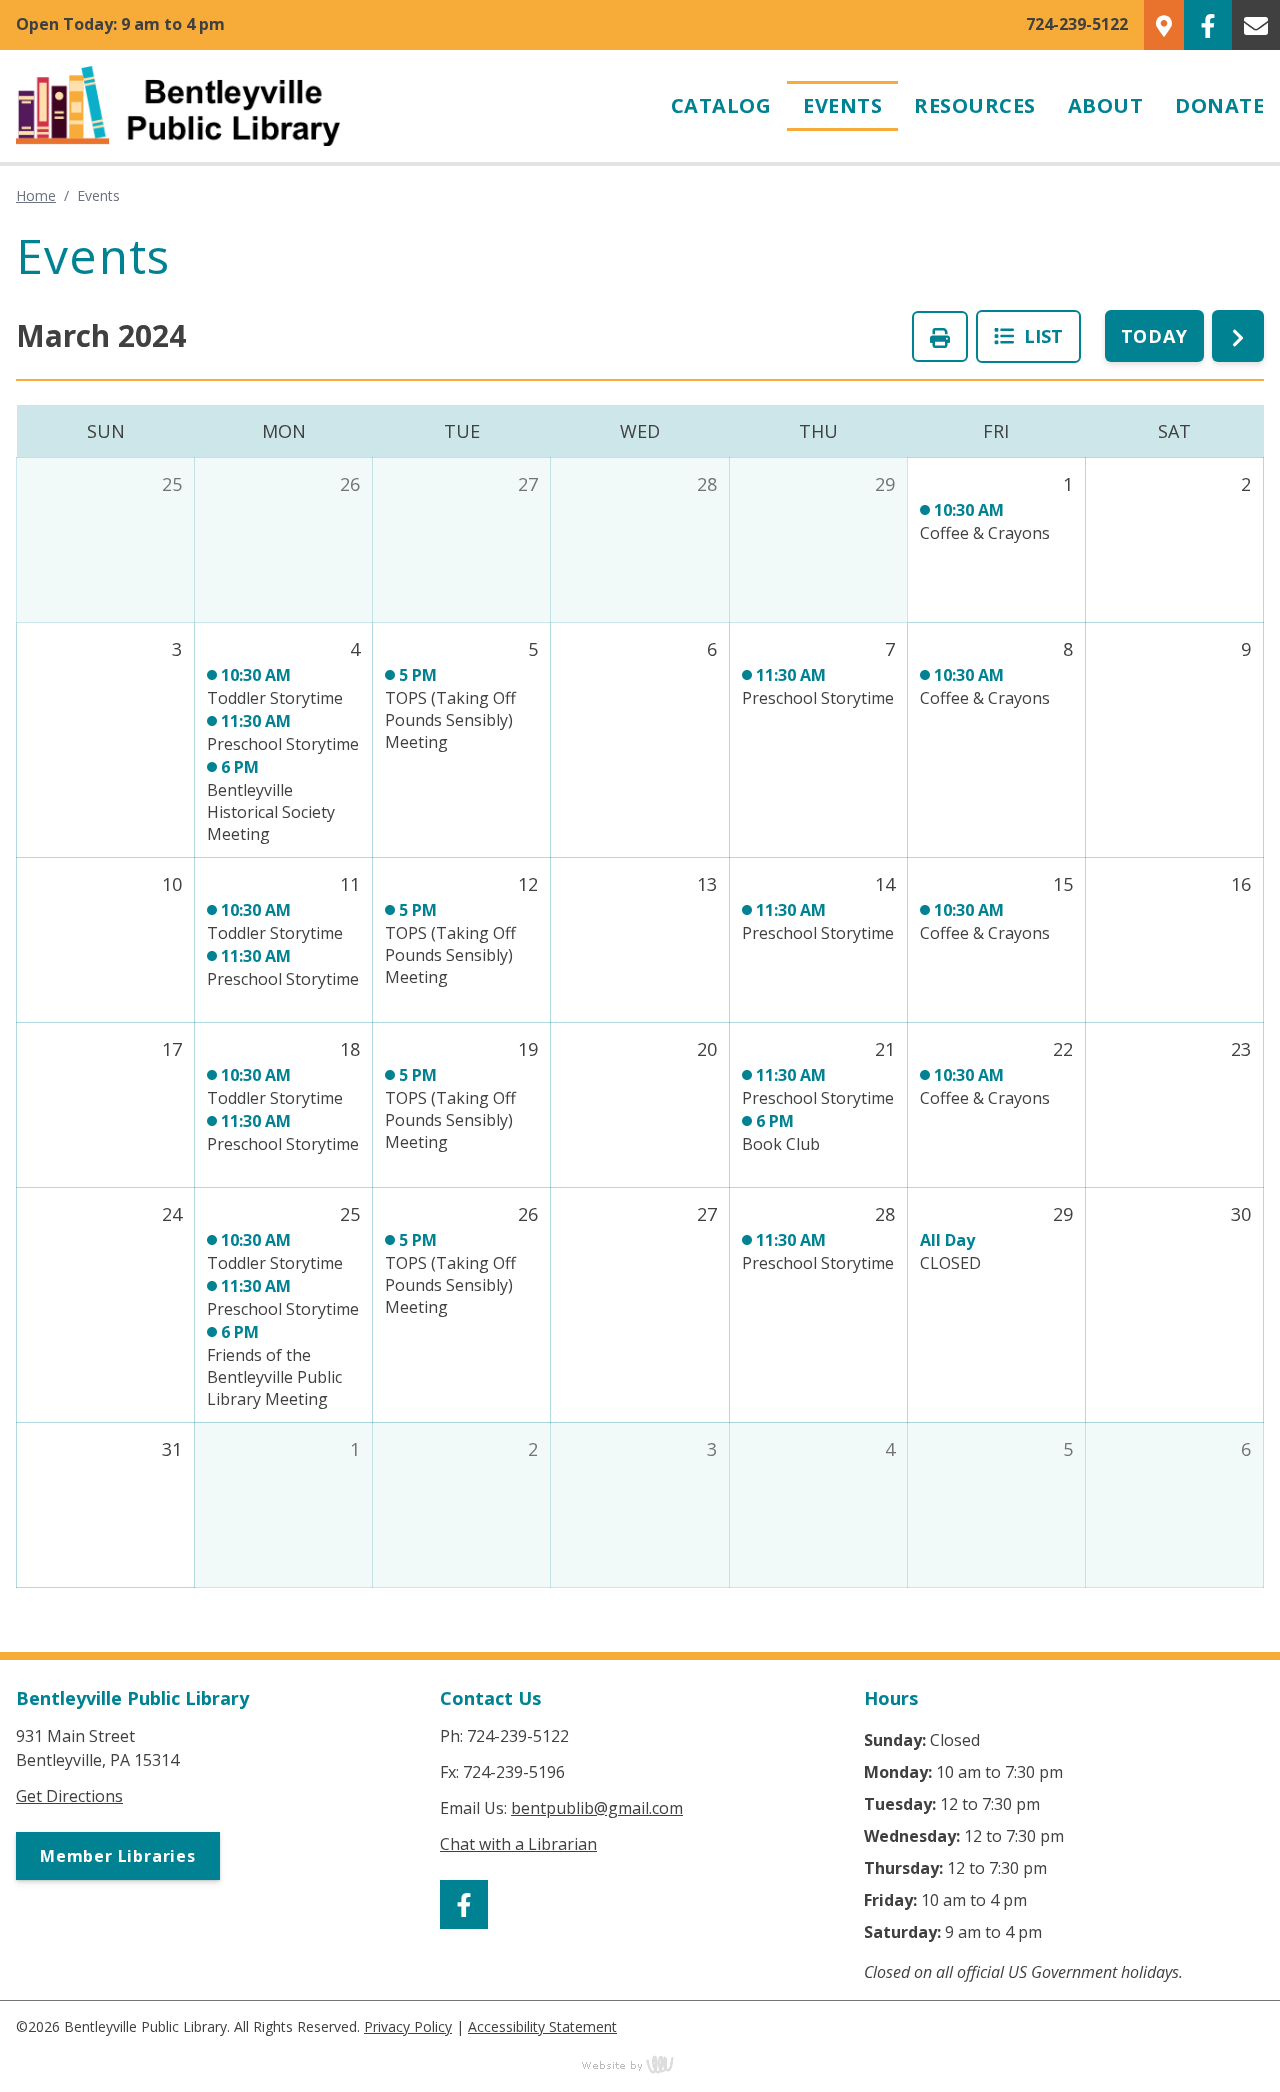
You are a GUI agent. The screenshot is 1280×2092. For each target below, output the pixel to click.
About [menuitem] (1106, 105)
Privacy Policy (408, 2026)
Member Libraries (118, 1856)
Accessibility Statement (542, 2026)
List (1038, 336)
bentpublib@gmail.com (597, 1808)
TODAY (1155, 336)
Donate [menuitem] (1219, 105)
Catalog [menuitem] (721, 105)
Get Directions (69, 1796)
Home (36, 195)
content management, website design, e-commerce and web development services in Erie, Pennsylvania (640, 2064)
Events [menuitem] (842, 105)
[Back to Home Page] (327, 106)
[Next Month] (1238, 336)
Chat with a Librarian (518, 1844)
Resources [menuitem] (975, 105)
